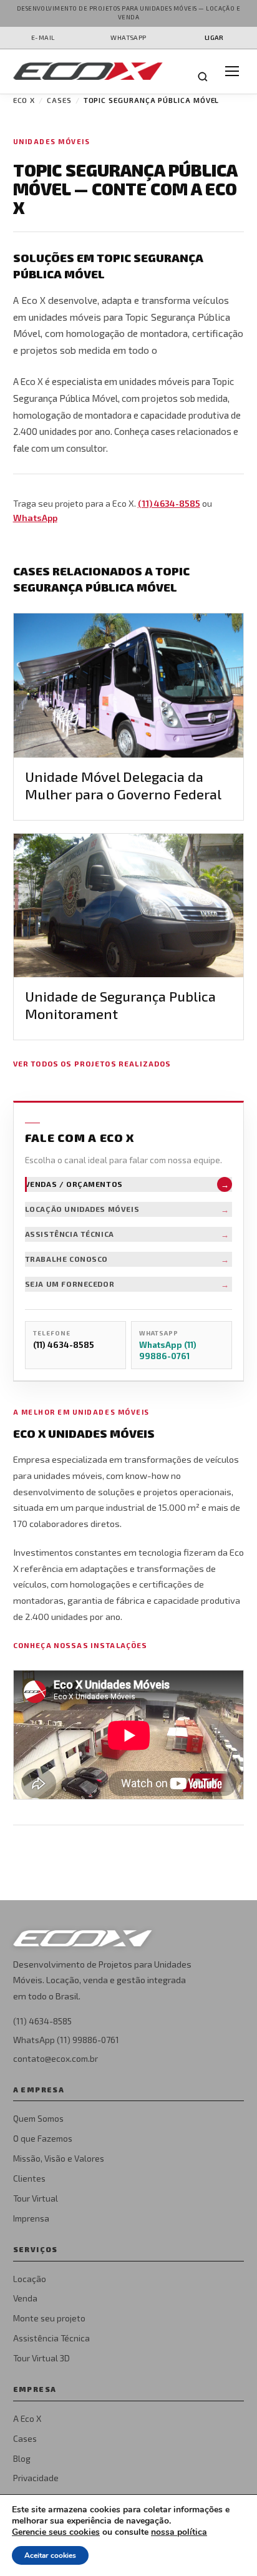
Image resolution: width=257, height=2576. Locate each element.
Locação (30, 2279)
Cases (59, 100)
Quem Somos (38, 2118)
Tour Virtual (36, 2198)
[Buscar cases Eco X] (203, 77)
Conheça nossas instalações (80, 1645)
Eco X (24, 100)
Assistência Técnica (51, 2338)
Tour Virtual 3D (41, 2358)
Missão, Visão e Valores (59, 2158)
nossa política (179, 2532)
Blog (22, 2458)
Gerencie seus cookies (56, 2532)
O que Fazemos (43, 2138)
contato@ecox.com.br (56, 2058)
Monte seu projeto (49, 2318)
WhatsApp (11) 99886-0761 (66, 2040)
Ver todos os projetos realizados (92, 1063)
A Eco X (27, 2418)
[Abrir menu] (232, 71)
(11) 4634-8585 (169, 503)
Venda (25, 2298)
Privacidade (36, 2478)
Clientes (29, 2178)
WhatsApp (35, 518)
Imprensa (31, 2218)
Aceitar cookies (50, 2555)
